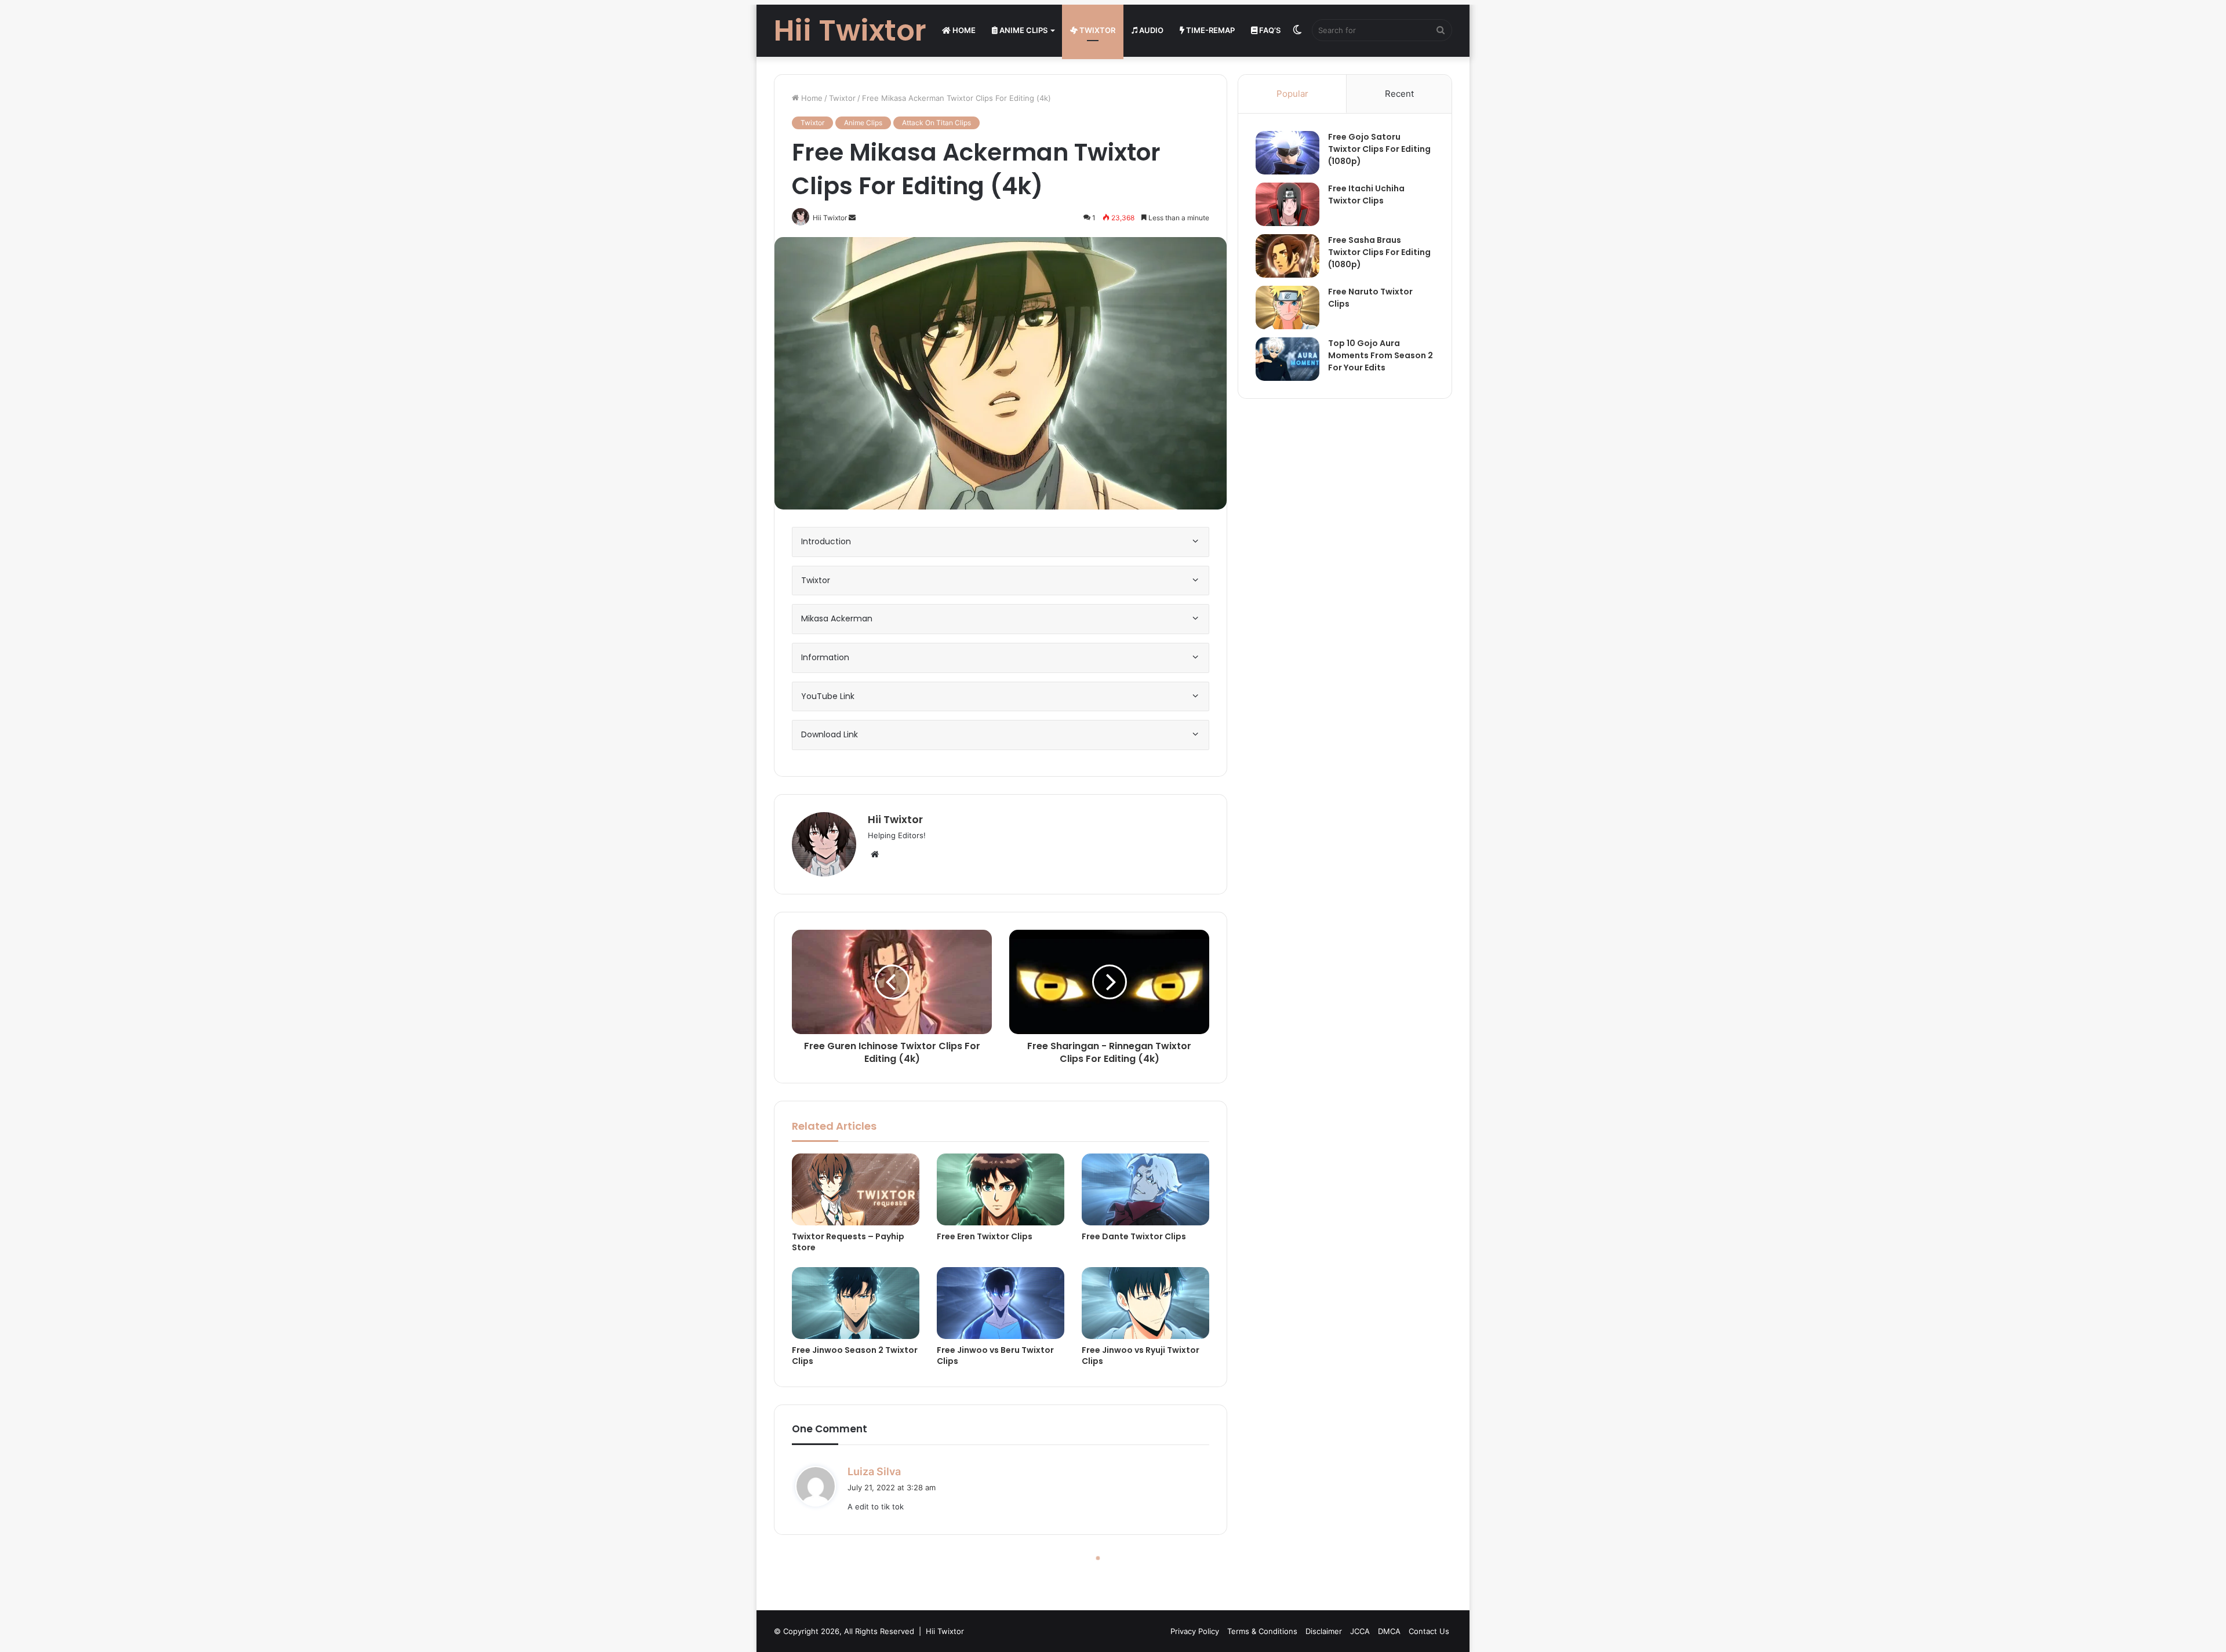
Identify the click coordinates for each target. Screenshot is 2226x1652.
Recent (1399, 94)
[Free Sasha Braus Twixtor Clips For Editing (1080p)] (1287, 256)
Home (963, 30)
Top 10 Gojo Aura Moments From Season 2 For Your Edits (1381, 355)
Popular (1292, 94)
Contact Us (1429, 1631)
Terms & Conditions (1262, 1631)
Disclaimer (1324, 1631)
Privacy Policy (1195, 1631)
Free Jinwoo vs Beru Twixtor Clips (995, 1356)
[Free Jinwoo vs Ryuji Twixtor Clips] (1145, 1303)
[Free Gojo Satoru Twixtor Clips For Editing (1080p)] (1287, 153)
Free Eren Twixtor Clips (985, 1236)
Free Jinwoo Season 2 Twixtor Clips (855, 1356)
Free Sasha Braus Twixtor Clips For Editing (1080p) (1379, 252)
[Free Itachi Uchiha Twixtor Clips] (1287, 204)
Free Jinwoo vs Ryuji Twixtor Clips (1141, 1356)
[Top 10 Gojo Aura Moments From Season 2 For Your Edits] (1287, 359)
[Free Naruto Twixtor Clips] (1287, 308)
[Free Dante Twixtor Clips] (1145, 1189)
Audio (1150, 30)
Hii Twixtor (895, 819)
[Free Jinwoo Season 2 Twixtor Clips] (856, 1303)
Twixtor (1096, 30)
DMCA (1389, 1631)
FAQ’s (1269, 30)
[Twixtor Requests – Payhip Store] (856, 1189)
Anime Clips (1023, 30)
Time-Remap (1210, 30)
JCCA (1360, 1631)
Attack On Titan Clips (936, 123)
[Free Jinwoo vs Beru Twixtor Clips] (1001, 1303)
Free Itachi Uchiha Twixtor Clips (1366, 194)
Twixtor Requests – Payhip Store (848, 1242)
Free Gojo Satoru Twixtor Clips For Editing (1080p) (1379, 149)
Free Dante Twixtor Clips (1134, 1236)
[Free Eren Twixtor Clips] (1001, 1189)
